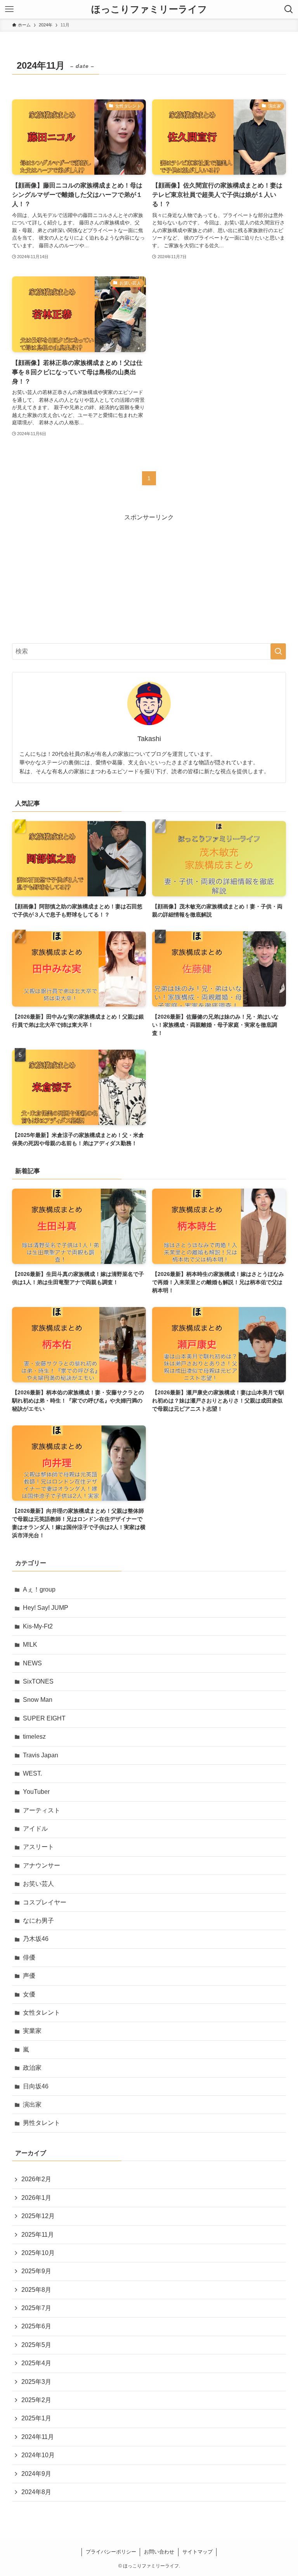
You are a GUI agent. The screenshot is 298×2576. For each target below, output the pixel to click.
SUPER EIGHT (44, 1718)
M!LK (30, 1645)
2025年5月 (36, 2345)
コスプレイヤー (45, 1902)
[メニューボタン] (9, 9)
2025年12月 (38, 2216)
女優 (29, 1994)
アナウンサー (42, 1865)
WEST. (32, 1773)
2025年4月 (36, 2363)
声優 (29, 1976)
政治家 (32, 2068)
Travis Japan (41, 1755)
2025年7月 (36, 2308)
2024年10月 (38, 2455)
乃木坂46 (36, 1939)
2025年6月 (36, 2326)
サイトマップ (198, 2552)
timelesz (34, 1737)
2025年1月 (36, 2418)
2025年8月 (36, 2290)
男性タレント (42, 2123)
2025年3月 (36, 2382)
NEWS (32, 1663)
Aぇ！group (39, 1589)
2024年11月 (38, 2437)
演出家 (32, 2105)
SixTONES (38, 1681)
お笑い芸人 (38, 1884)
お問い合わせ (159, 2552)
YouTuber (36, 1792)
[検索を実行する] (278, 651)
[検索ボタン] (289, 9)
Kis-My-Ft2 (38, 1626)
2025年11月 (38, 2235)
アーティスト (42, 1810)
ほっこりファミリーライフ (149, 9)
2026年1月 (36, 2198)
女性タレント (42, 2013)
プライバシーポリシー (111, 2552)
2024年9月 (36, 2474)
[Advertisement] (149, 576)
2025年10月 (38, 2253)
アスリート (38, 1847)
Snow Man (38, 1700)
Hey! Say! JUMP (46, 1608)
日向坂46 (36, 2086)
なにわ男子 (38, 1921)
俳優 (29, 1957)
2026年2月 (36, 2179)
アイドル (35, 1829)
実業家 (32, 2031)
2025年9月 (36, 2271)
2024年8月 (36, 2492)
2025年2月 (36, 2400)
